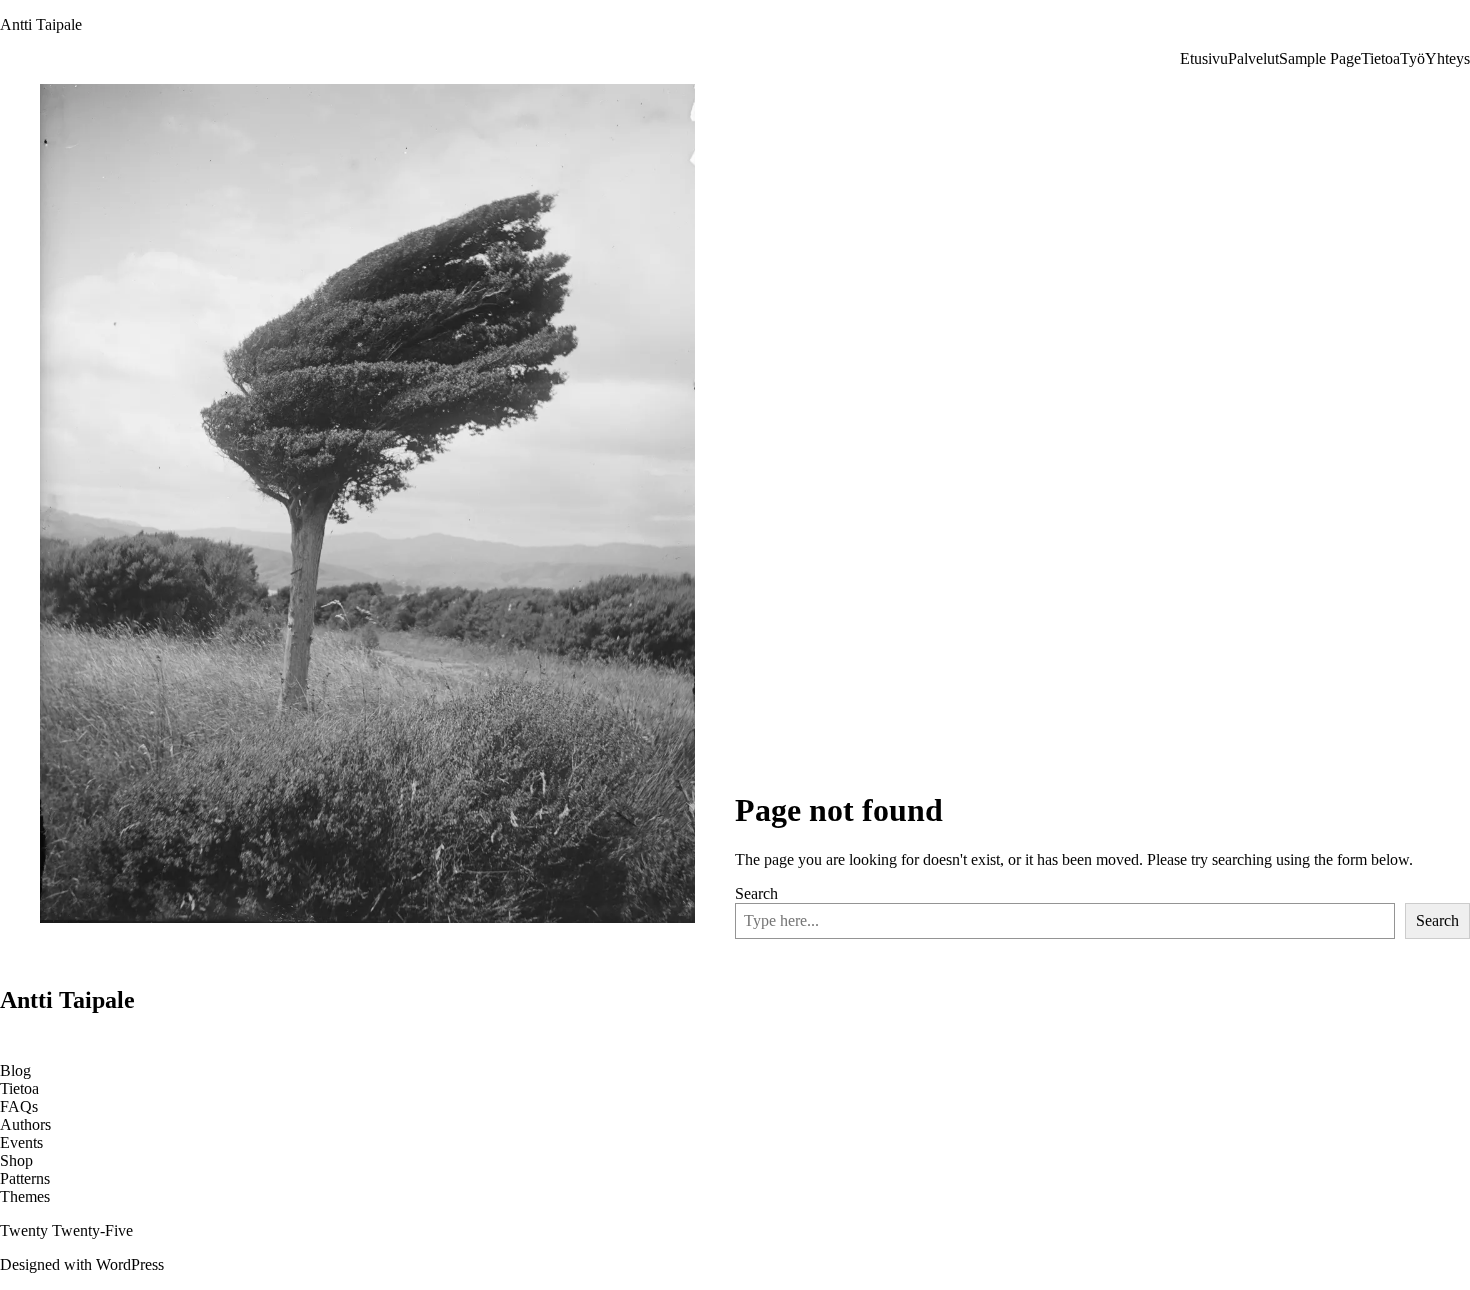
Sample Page (1320, 58)
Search (756, 893)
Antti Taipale (41, 24)
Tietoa (1380, 58)
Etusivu (1204, 58)
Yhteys (1447, 58)
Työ (1412, 58)
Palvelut (1253, 58)
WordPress (130, 1264)
